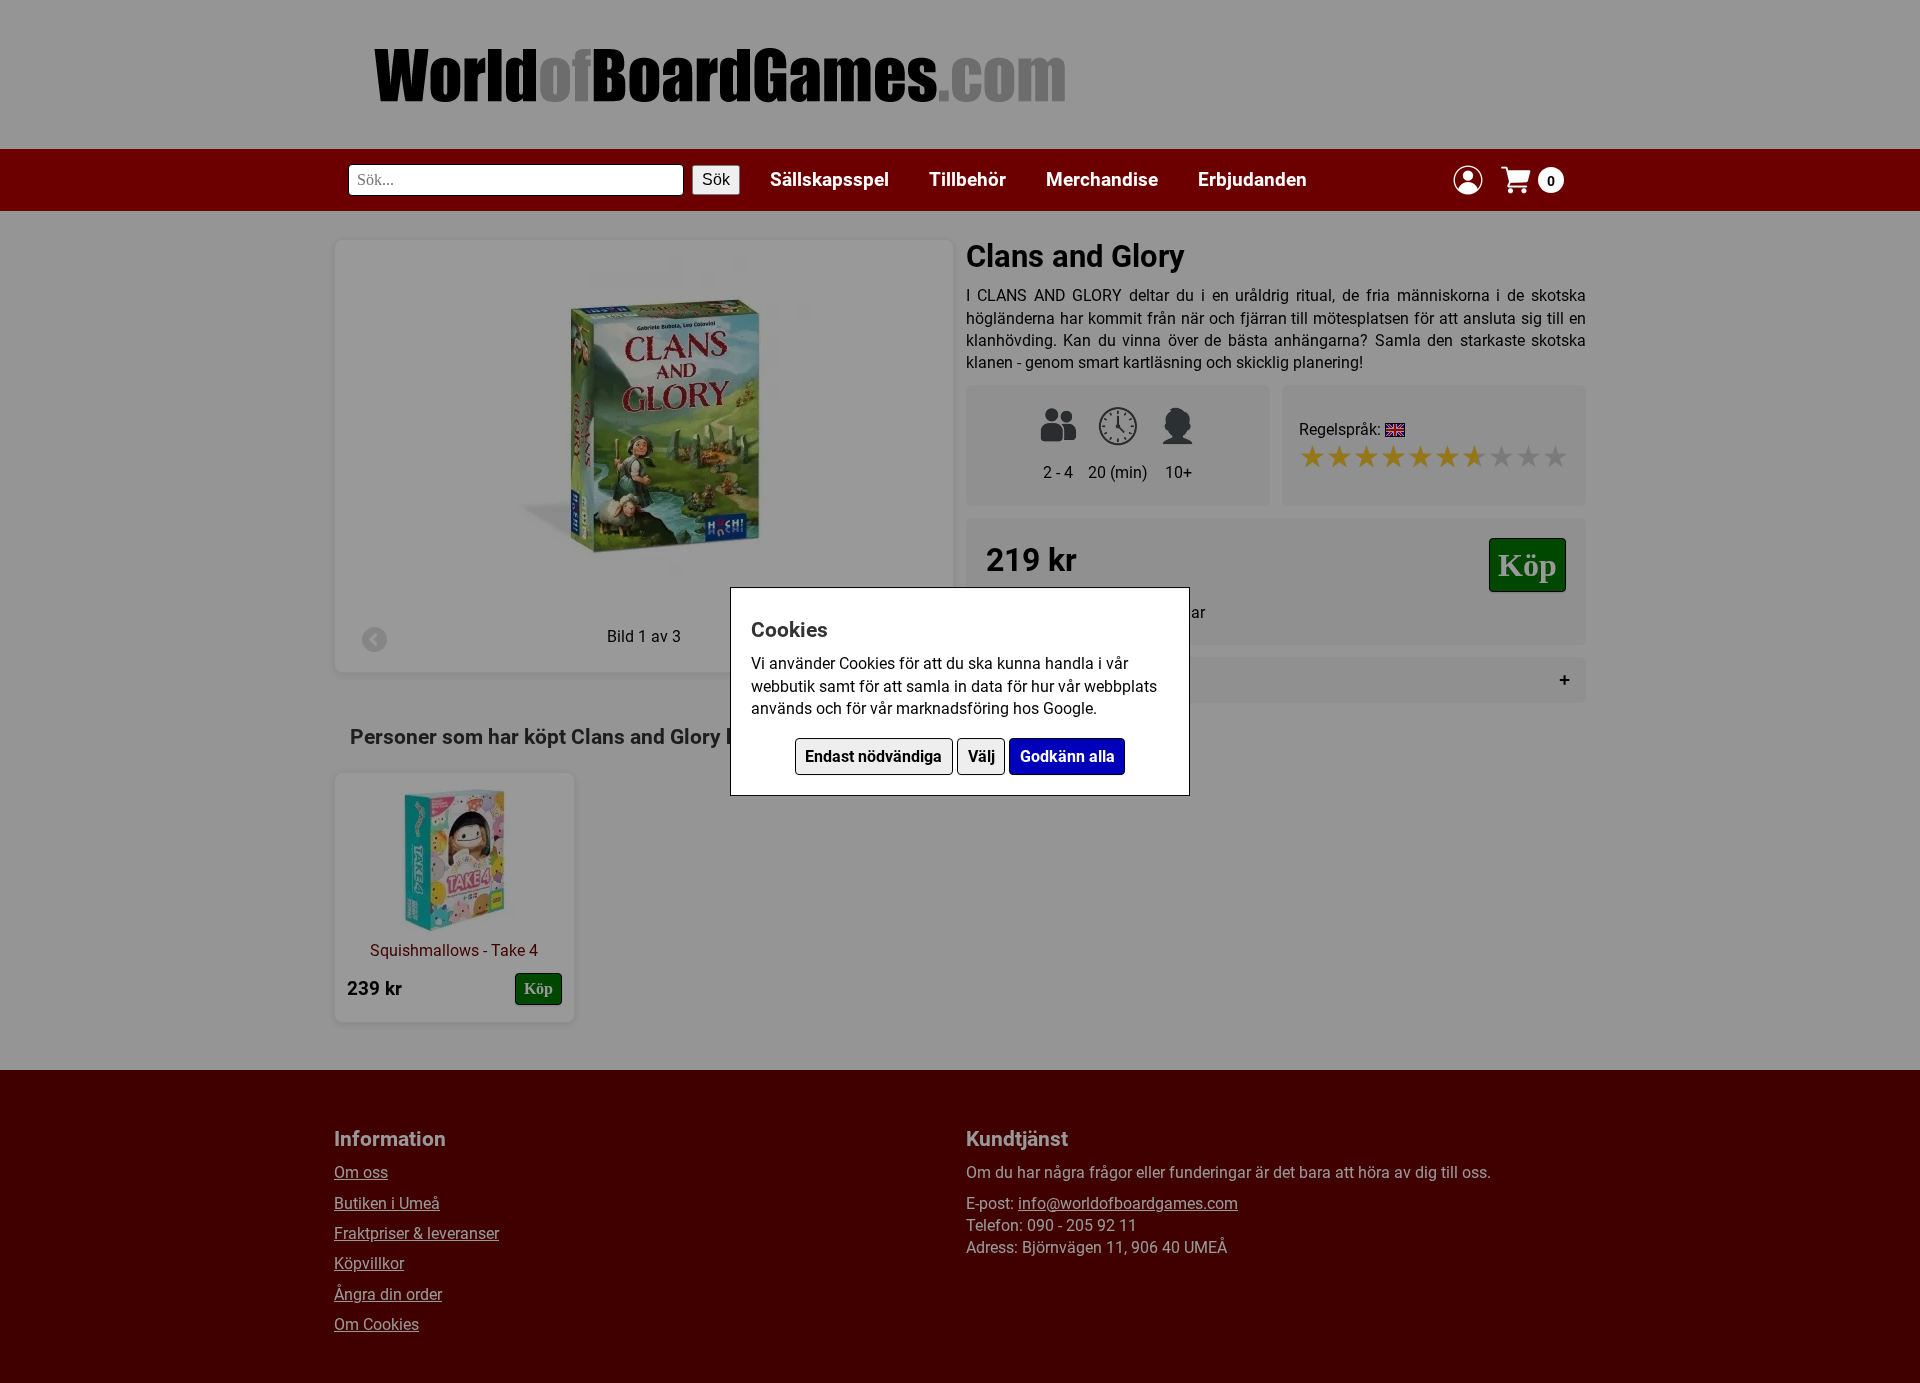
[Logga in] (1468, 180)
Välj (981, 756)
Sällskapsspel (829, 179)
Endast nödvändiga (873, 756)
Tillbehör (967, 179)
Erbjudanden (1252, 179)
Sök (716, 179)
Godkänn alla (1067, 756)
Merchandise (1102, 179)
